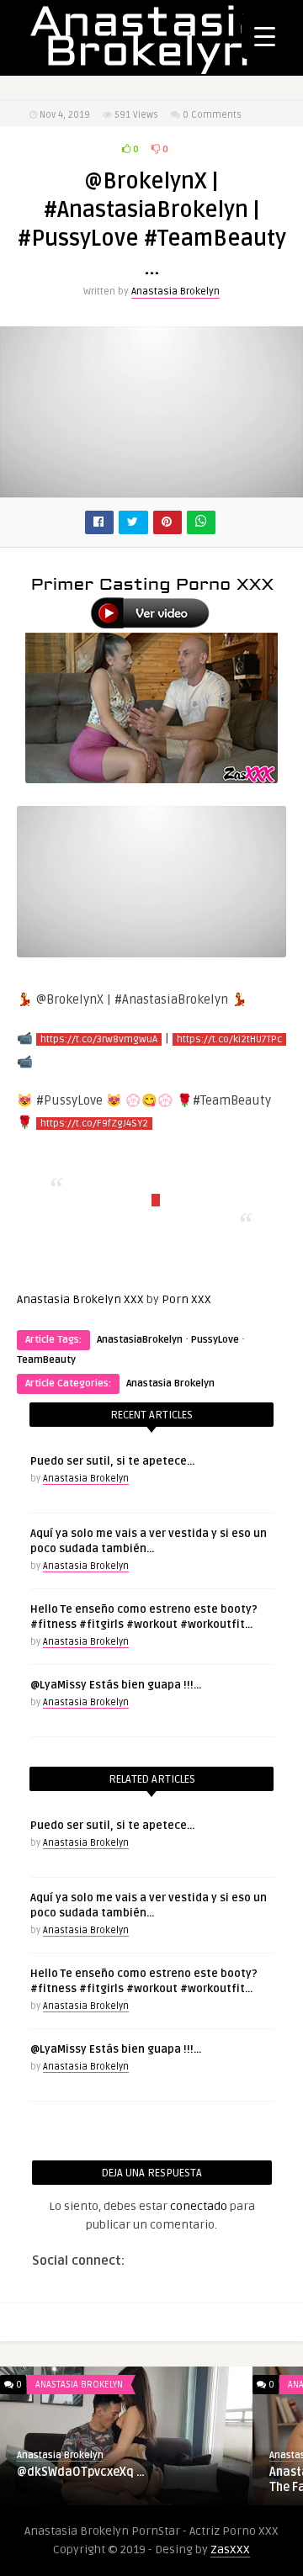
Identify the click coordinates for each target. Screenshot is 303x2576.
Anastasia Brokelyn (175, 292)
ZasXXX (230, 2549)
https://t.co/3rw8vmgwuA (99, 1039)
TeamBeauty (46, 1360)
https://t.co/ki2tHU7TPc (229, 1039)
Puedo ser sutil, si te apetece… (112, 1461)
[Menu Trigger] (265, 36)
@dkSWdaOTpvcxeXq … (81, 2472)
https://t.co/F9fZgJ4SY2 (94, 1124)
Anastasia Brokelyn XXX (80, 1299)
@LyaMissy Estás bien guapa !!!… (116, 1685)
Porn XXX (186, 1299)
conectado (199, 2206)
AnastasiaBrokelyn (140, 1340)
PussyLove (215, 1340)
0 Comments (212, 115)
